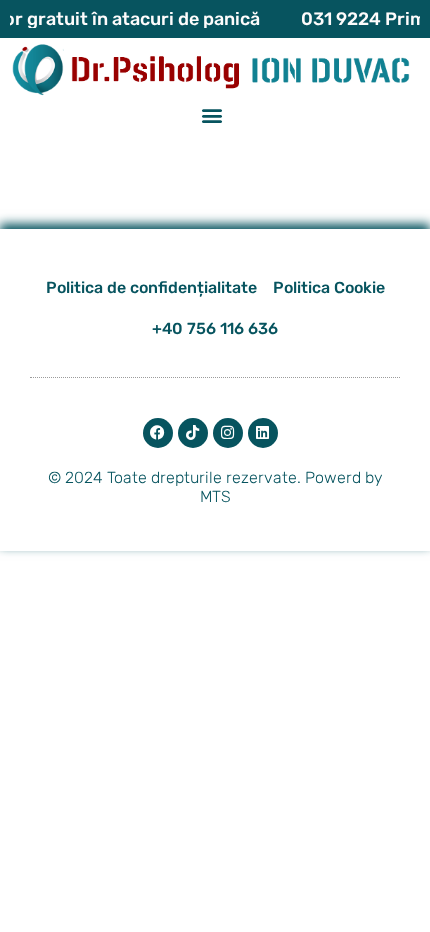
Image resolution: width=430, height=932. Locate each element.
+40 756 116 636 (215, 328)
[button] (212, 115)
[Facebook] (158, 433)
